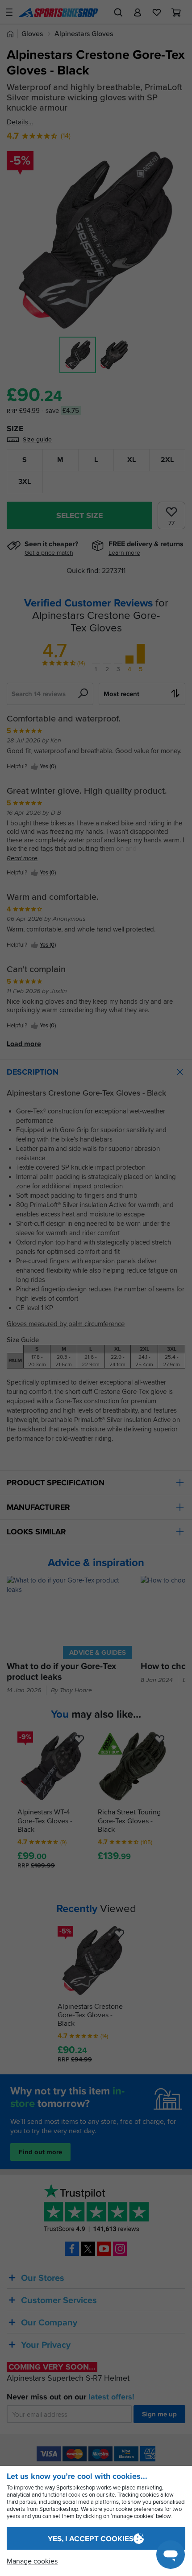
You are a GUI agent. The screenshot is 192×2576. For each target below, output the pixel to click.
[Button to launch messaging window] (171, 2555)
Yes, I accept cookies (91, 2539)
